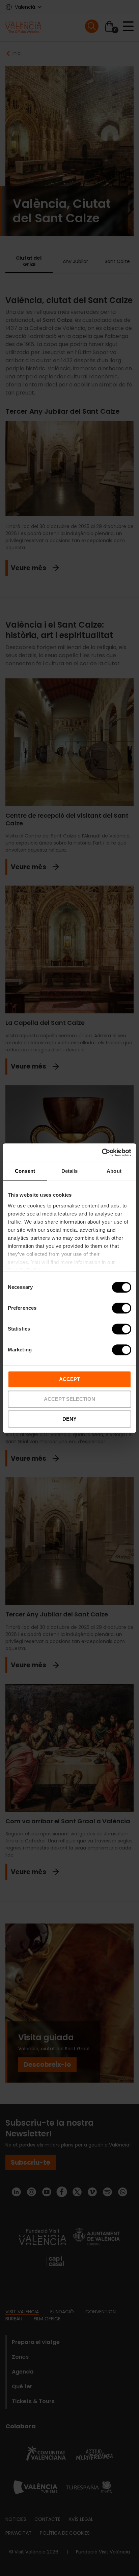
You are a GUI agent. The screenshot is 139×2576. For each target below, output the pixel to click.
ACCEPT (69, 1379)
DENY (69, 1419)
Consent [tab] (25, 1171)
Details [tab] (70, 1171)
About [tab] (114, 1171)
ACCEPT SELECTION (69, 1399)
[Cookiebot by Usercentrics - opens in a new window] (102, 1153)
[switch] (122, 1308)
